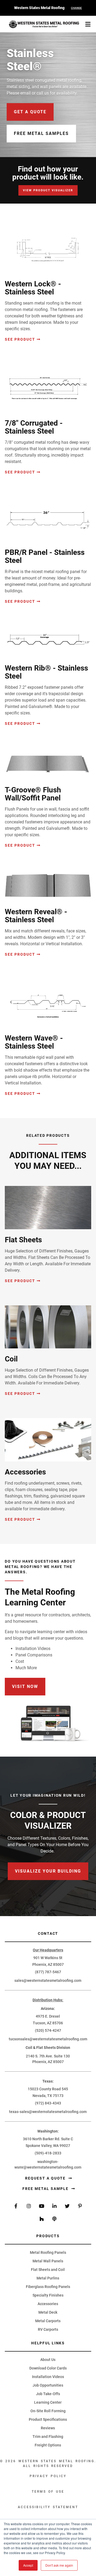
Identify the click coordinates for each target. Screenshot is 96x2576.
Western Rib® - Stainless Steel (46, 672)
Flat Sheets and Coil (48, 2270)
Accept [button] (28, 2565)
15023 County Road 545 (48, 2089)
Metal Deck (48, 2312)
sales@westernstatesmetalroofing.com (48, 1980)
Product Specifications (48, 2419)
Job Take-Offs (48, 2394)
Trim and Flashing (48, 2437)
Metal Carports (48, 2321)
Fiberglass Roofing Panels (48, 2287)
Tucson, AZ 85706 (48, 2023)
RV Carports (48, 2329)
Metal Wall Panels (48, 2261)
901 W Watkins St (48, 1958)
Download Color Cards (48, 2368)
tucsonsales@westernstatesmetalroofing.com (48, 2039)
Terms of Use (48, 2492)
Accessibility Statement (48, 2507)
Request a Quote (46, 2178)
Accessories (25, 1472)
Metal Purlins (48, 2278)
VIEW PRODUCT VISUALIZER (48, 190)
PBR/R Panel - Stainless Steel (45, 556)
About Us (48, 2360)
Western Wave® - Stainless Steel (34, 1042)
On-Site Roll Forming (48, 2411)
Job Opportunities (48, 2385)
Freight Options (48, 2445)
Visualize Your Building (48, 1871)
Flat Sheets (23, 1240)
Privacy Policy (48, 2476)
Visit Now (25, 1686)
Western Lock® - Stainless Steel (33, 288)
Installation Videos (48, 2377)
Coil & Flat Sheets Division (48, 2048)
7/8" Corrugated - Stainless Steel (34, 427)
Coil (11, 1359)
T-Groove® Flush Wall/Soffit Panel (33, 794)
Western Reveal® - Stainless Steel (36, 916)
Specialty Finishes (48, 2295)
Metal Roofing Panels (48, 2252)
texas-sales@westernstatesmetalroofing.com (48, 2112)
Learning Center (48, 2402)
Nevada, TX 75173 (48, 2096)
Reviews (48, 2428)
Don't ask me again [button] (59, 2565)
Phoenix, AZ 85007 (48, 1964)
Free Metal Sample (46, 2189)
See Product (20, 339)
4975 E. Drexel (48, 2016)
